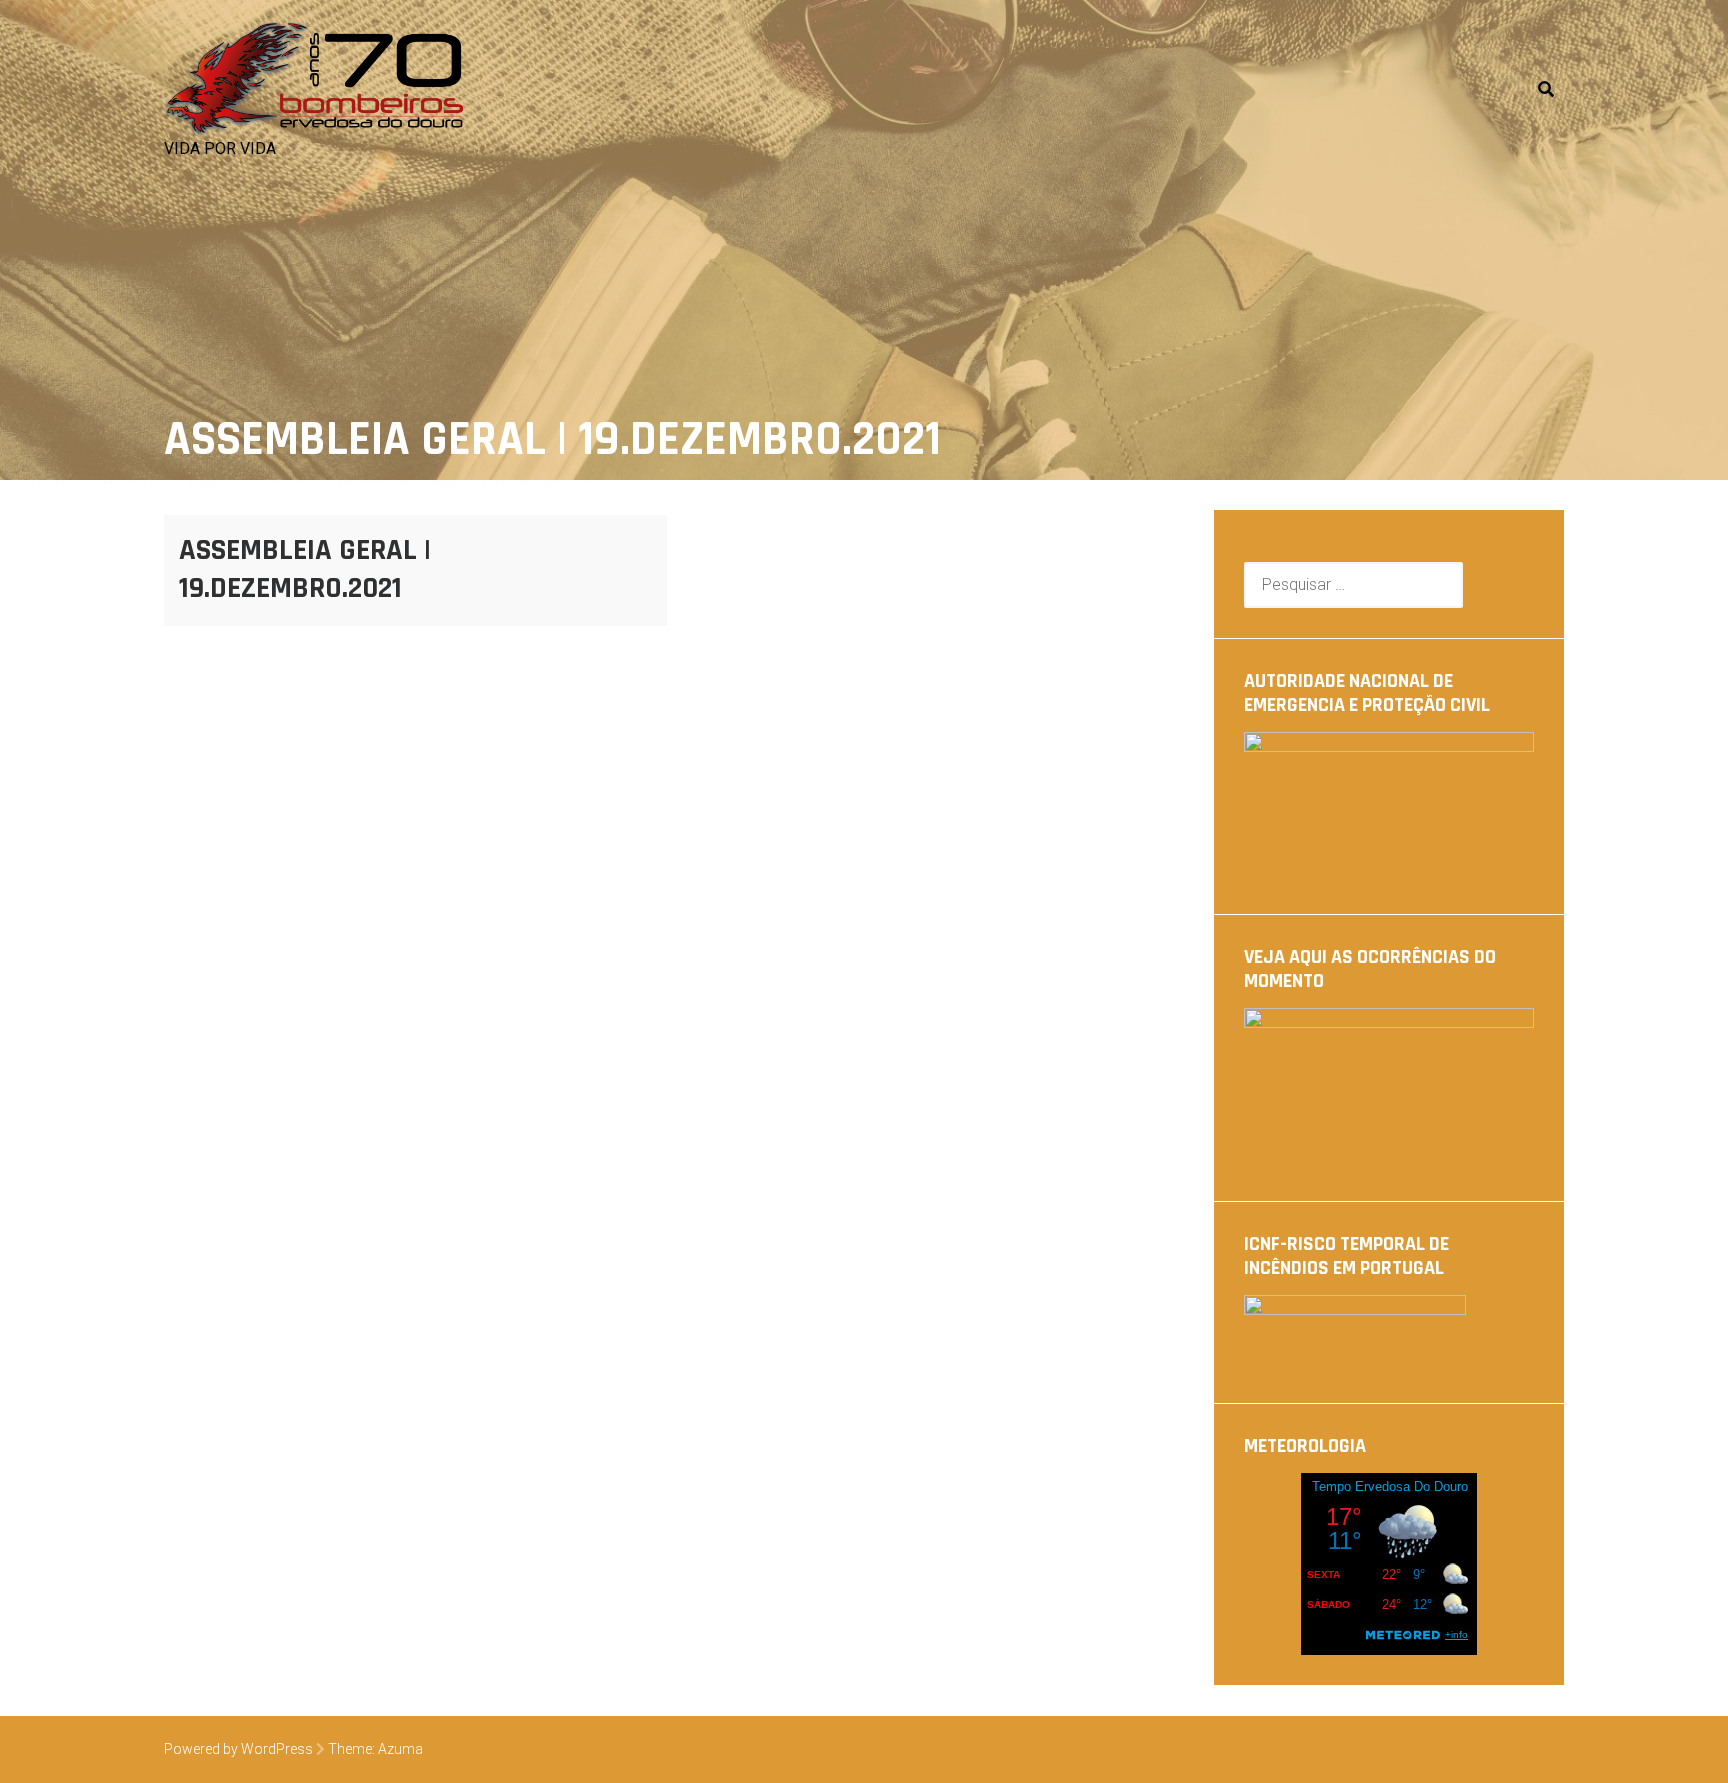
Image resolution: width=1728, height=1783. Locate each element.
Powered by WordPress (238, 1749)
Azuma (400, 1749)
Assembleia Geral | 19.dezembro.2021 (305, 569)
